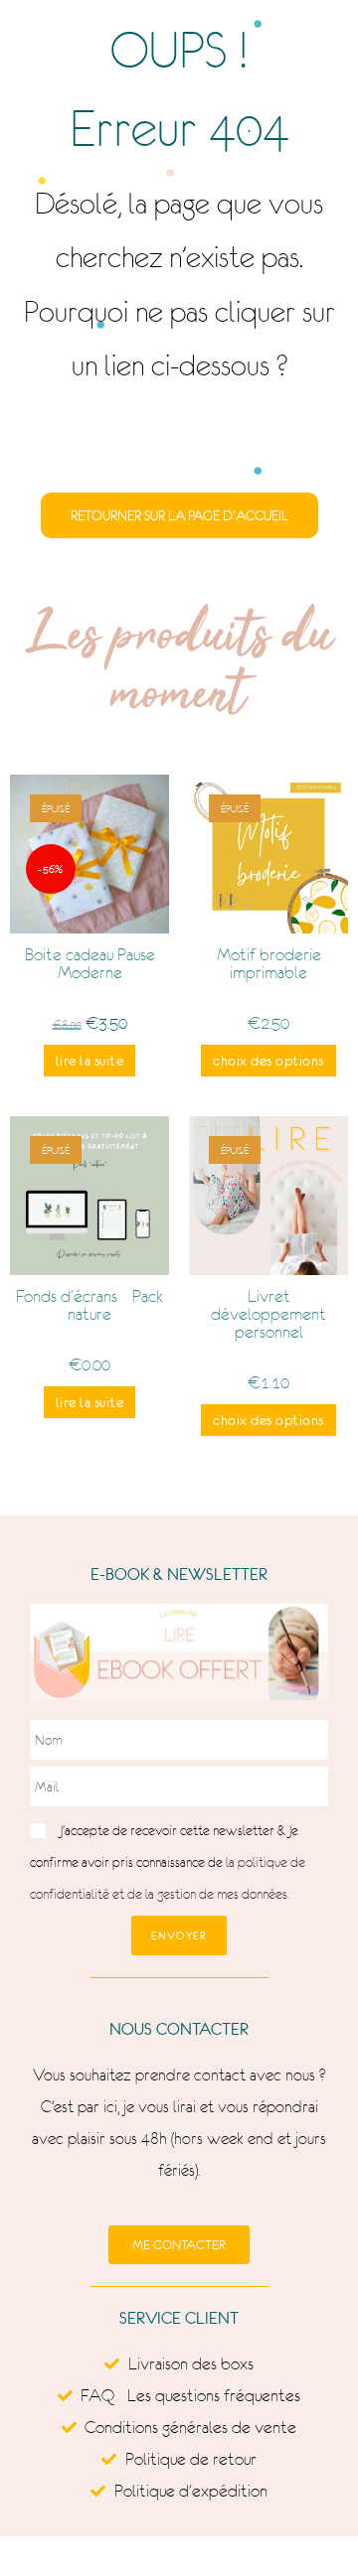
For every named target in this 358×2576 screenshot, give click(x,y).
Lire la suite (90, 1061)
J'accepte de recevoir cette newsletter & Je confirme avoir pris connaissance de (168, 1862)
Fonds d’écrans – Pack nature (89, 1305)
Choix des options (268, 1061)
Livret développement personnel (268, 1314)
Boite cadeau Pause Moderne (90, 963)
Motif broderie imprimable (269, 963)
